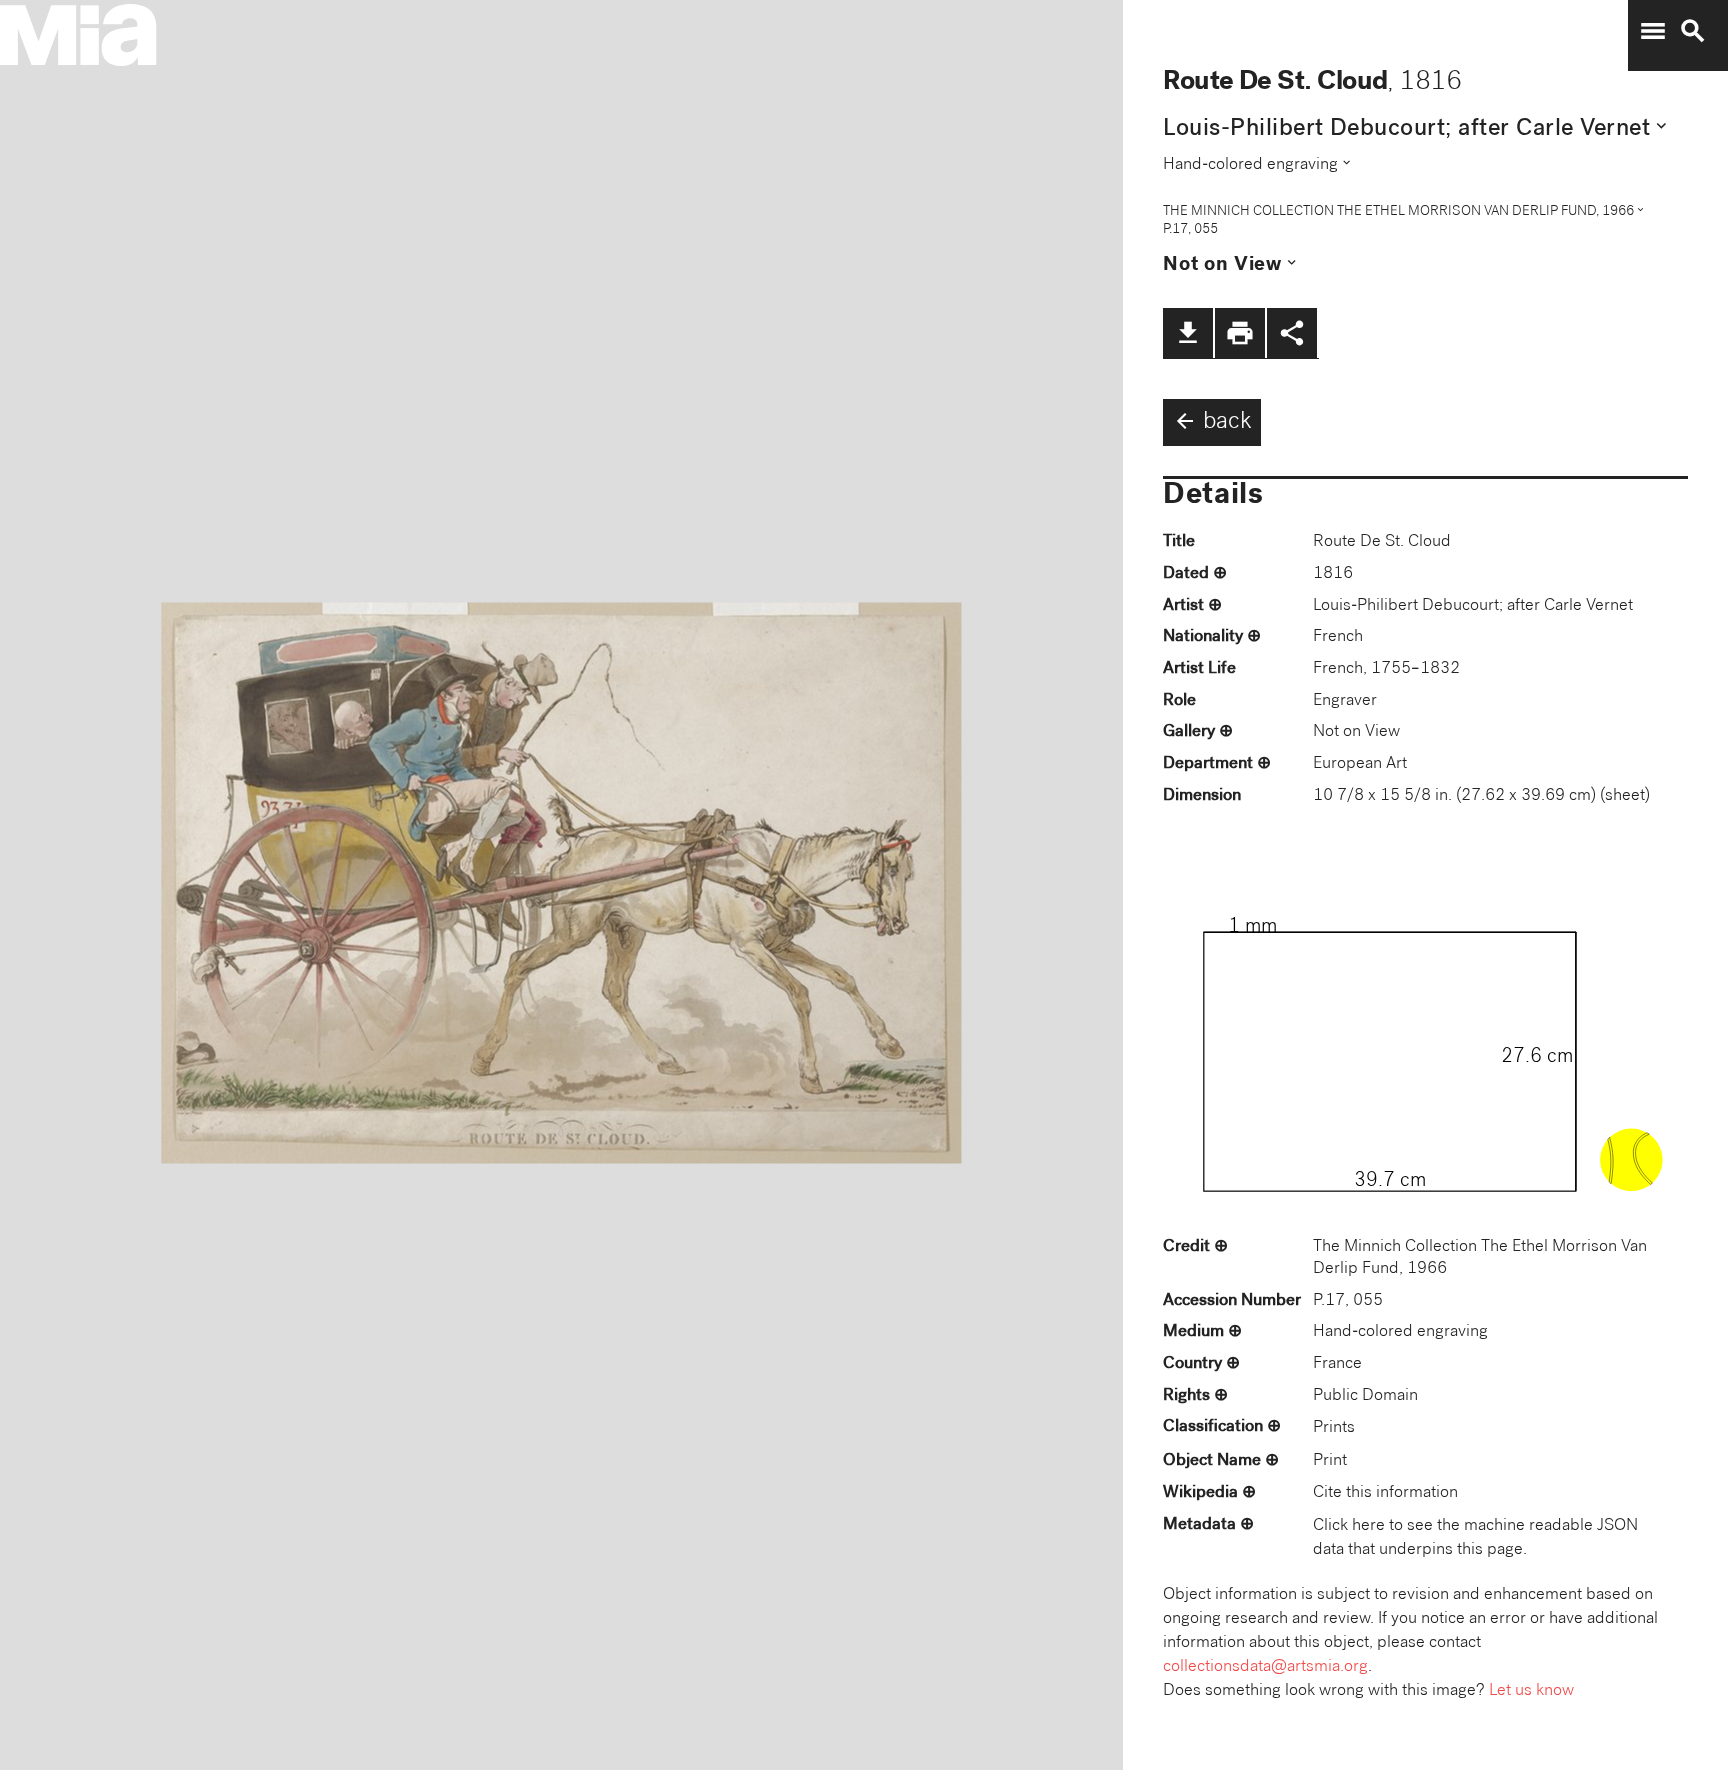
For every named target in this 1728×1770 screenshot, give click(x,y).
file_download (1188, 333)
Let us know (1531, 1691)
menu (1653, 31)
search (1693, 31)
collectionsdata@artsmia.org (1265, 1667)
